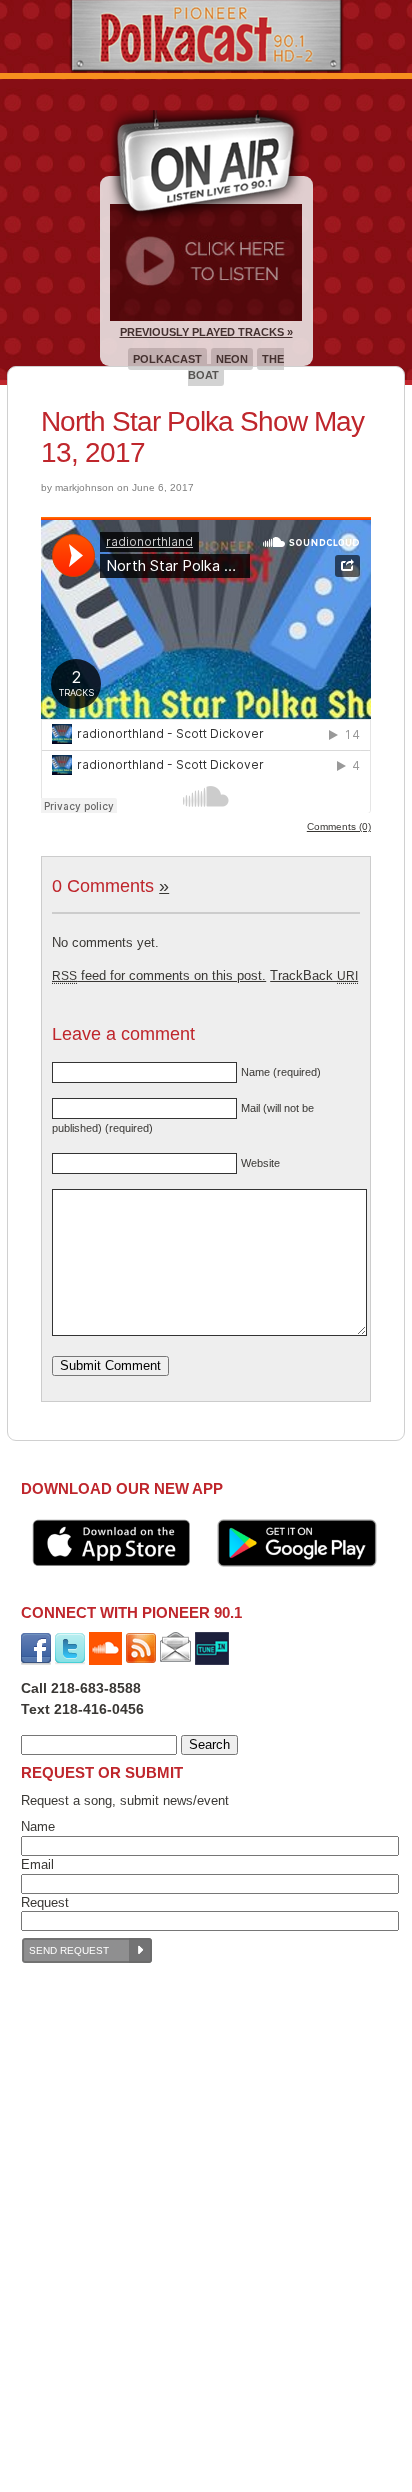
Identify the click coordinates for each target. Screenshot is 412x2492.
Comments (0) (339, 826)
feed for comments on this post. (159, 975)
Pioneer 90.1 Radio (206, 36)
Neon (232, 359)
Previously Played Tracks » (206, 332)
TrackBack (314, 975)
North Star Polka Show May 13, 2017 (202, 437)
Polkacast (167, 359)
